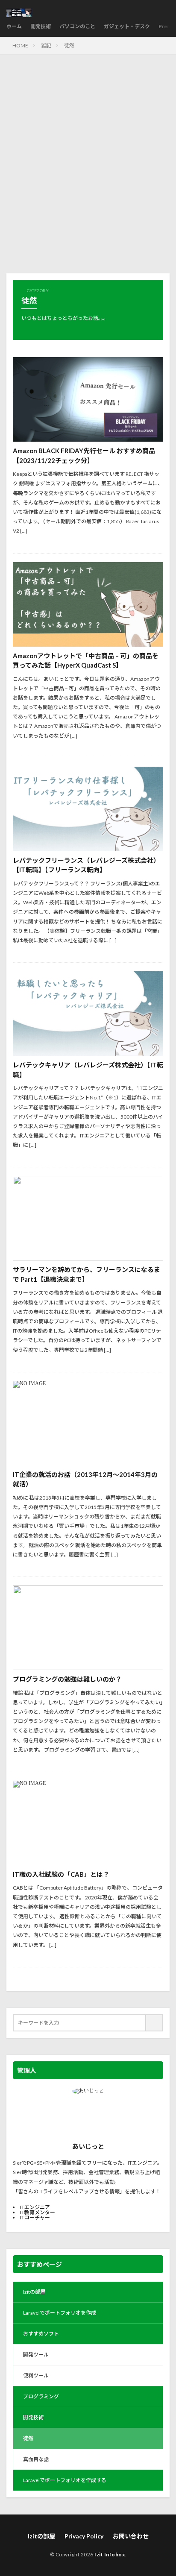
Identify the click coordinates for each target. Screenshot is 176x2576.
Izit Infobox (110, 2554)
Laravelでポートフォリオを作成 (60, 2313)
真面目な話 (36, 2459)
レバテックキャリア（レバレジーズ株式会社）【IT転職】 (88, 1070)
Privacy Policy (84, 2536)
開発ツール (36, 2355)
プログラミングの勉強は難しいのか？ (67, 1679)
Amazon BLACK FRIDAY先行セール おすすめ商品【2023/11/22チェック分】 (84, 456)
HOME (20, 45)
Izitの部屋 (34, 2292)
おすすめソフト (41, 2334)
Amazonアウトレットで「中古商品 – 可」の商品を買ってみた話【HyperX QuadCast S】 (86, 661)
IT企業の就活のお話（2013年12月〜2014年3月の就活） (85, 1479)
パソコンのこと (77, 26)
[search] (155, 2023)
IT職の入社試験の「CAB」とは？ (61, 1874)
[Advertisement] (88, 168)
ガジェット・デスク (127, 26)
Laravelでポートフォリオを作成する (65, 2480)
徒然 (69, 45)
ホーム (14, 26)
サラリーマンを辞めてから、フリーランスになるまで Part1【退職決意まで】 (87, 1274)
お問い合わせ (131, 2536)
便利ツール (36, 2375)
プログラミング (41, 2396)
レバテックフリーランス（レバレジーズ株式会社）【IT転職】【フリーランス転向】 (86, 865)
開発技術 (41, 26)
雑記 (46, 45)
